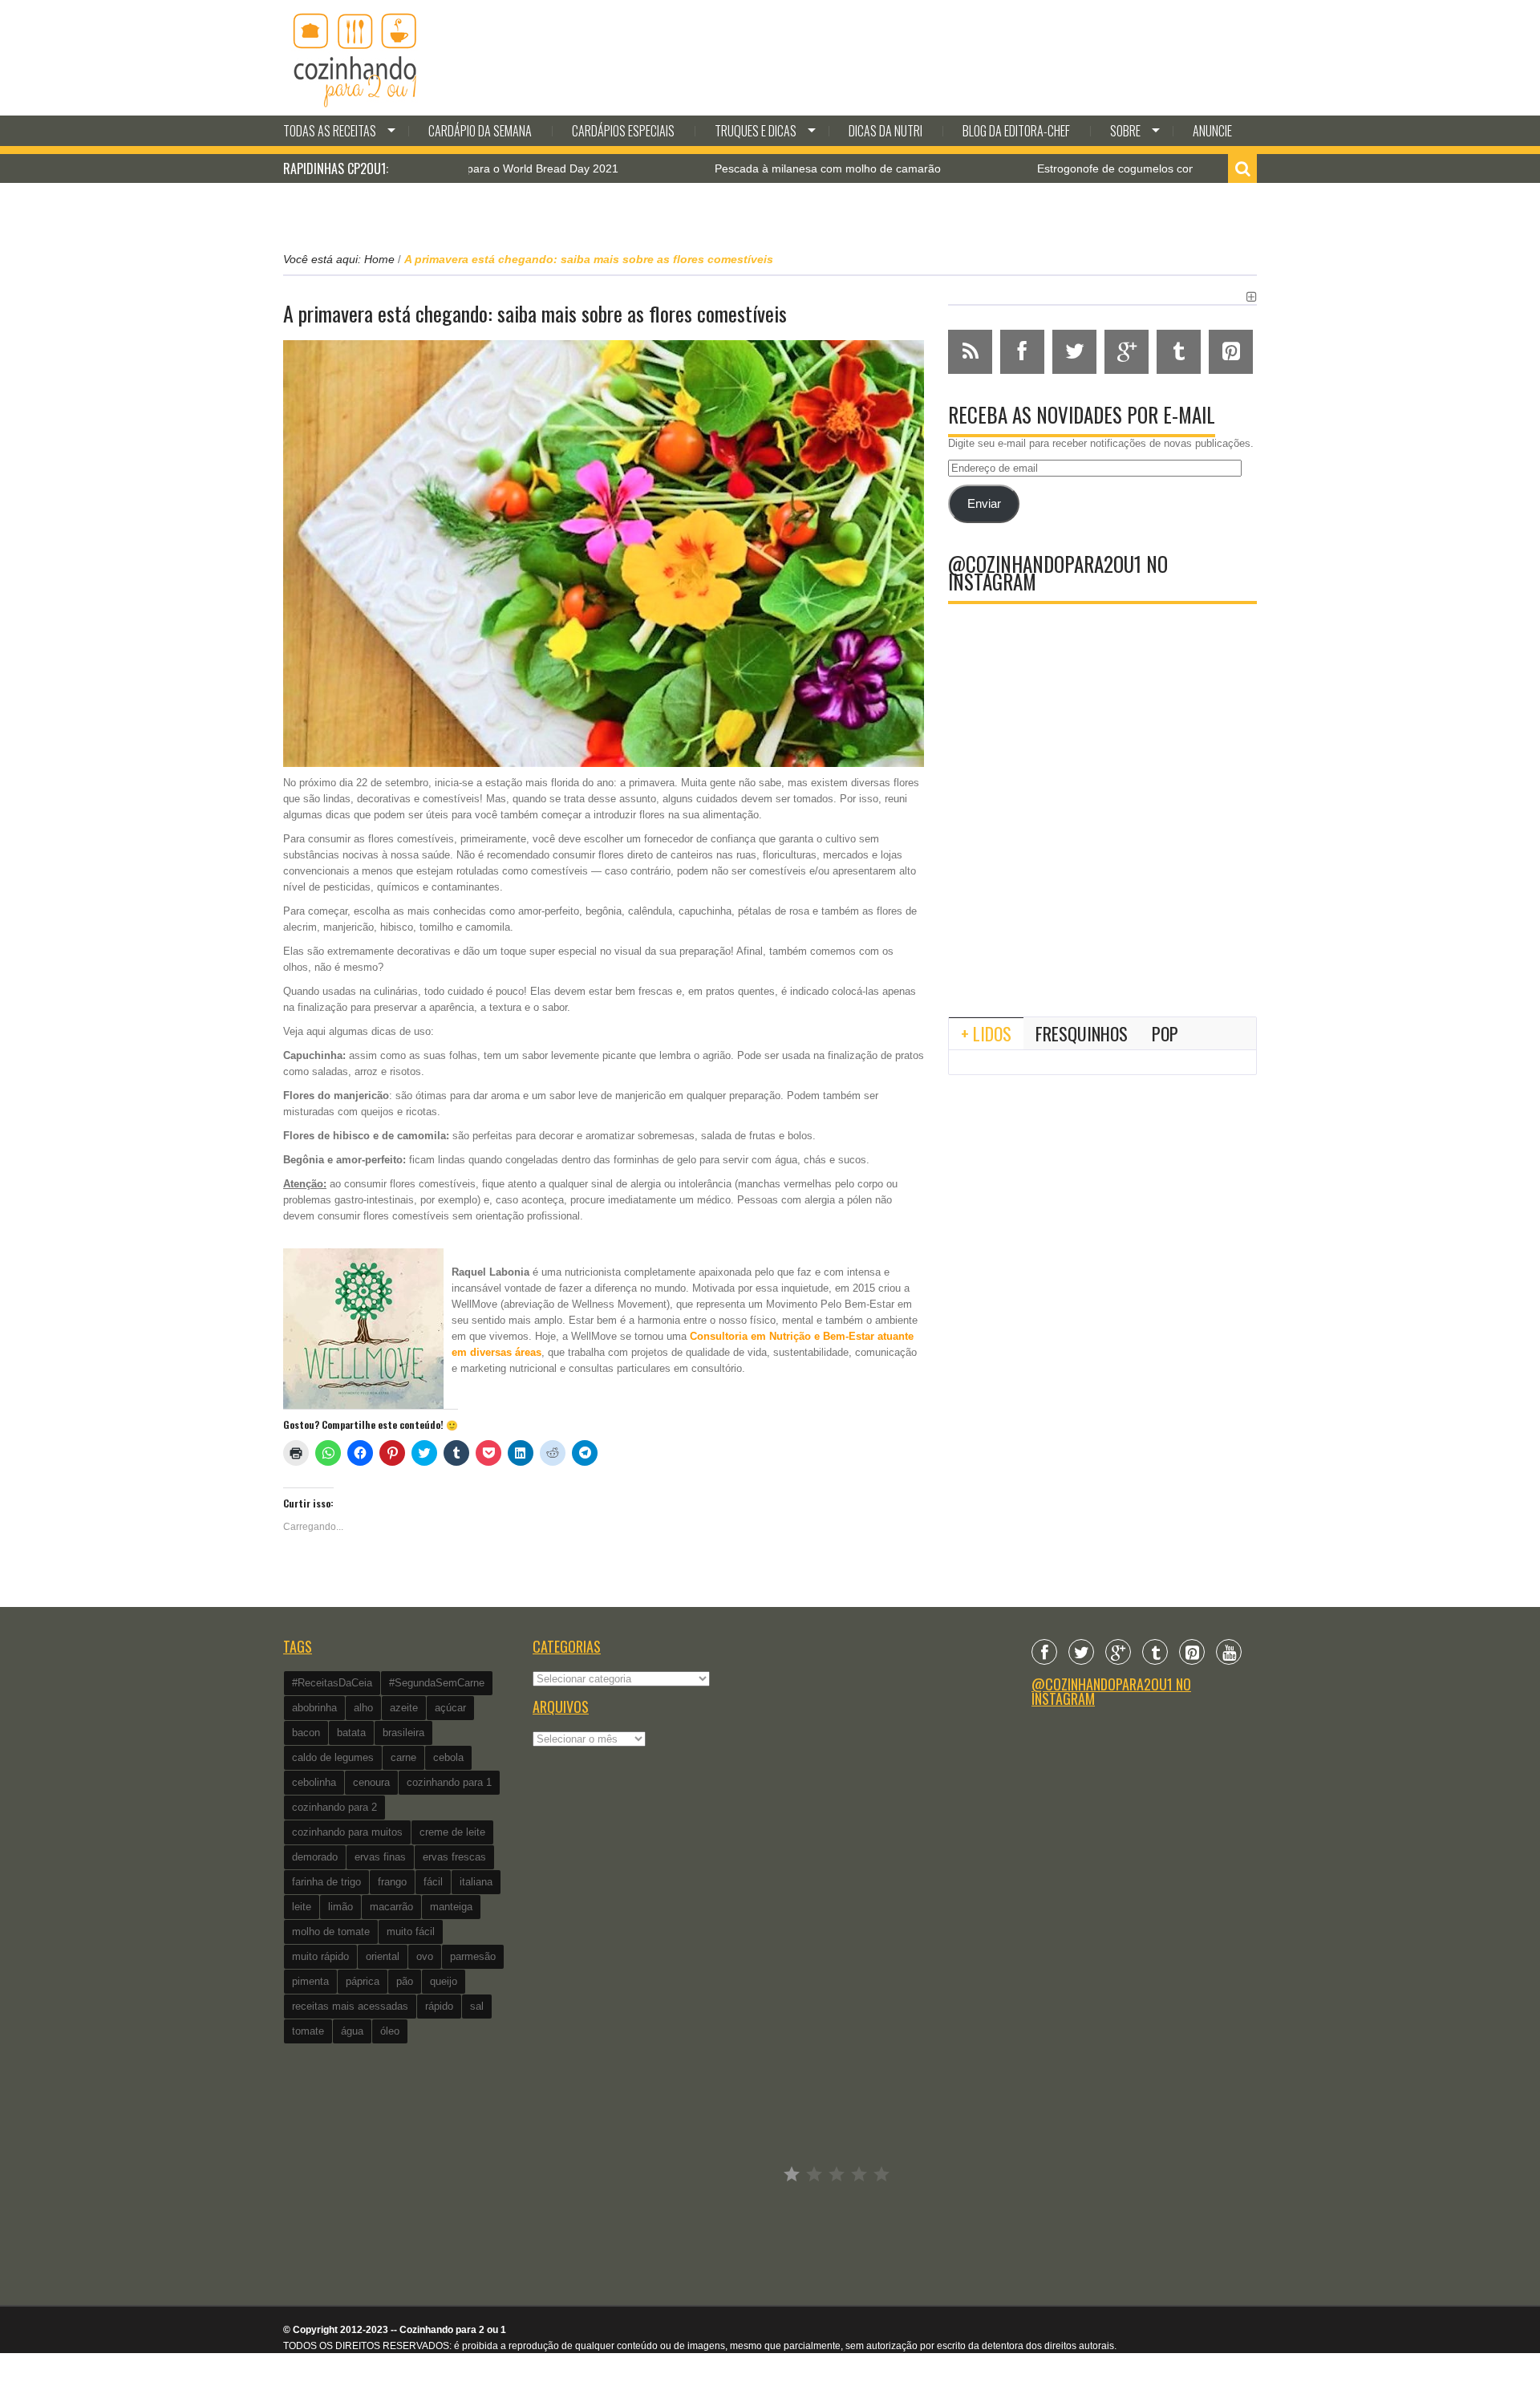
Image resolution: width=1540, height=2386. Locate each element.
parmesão (473, 1956)
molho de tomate (331, 1932)
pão (405, 1981)
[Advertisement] (1102, 872)
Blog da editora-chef (1016, 131)
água (352, 2031)
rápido (439, 2006)
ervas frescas (454, 1857)
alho (363, 1708)
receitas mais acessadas (350, 2006)
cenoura (371, 1782)
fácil (433, 1882)
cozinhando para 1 (449, 1782)
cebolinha (314, 1782)
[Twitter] (1081, 1652)
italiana (476, 1882)
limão (340, 1907)
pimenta (310, 1981)
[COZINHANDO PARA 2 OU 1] (355, 58)
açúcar (450, 1708)
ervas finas (380, 1857)
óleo (390, 2031)
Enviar (984, 504)
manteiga (451, 1907)
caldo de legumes (333, 1757)
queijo (444, 1981)
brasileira (403, 1733)
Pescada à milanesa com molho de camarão (749, 168)
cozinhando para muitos (347, 1832)
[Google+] (1118, 1652)
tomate (308, 2031)
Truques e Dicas (756, 131)
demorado (315, 1857)
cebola (448, 1757)
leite (302, 1907)
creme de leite (452, 1832)
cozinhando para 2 (334, 1807)
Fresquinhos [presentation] (1082, 1033)
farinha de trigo (326, 1882)
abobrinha (314, 1708)
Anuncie (1212, 131)
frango (392, 1882)
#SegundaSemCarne (437, 1683)
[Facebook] (1044, 1652)
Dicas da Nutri (885, 131)
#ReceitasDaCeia (332, 1683)
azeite (404, 1708)
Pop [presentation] (1165, 1033)
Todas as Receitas (330, 131)
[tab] (986, 1033)
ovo (425, 1956)
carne (403, 1757)
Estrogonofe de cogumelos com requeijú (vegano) (1086, 168)
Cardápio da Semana (480, 131)
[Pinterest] (1192, 1652)
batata (351, 1733)
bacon (306, 1733)
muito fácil (411, 1932)
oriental (383, 1956)
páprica (363, 1981)
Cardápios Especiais (623, 131)
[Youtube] (1229, 1652)
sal (477, 2006)
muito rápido (320, 1956)
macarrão (391, 1907)
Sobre (1125, 131)
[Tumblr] (1155, 1652)
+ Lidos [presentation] (986, 1033)
